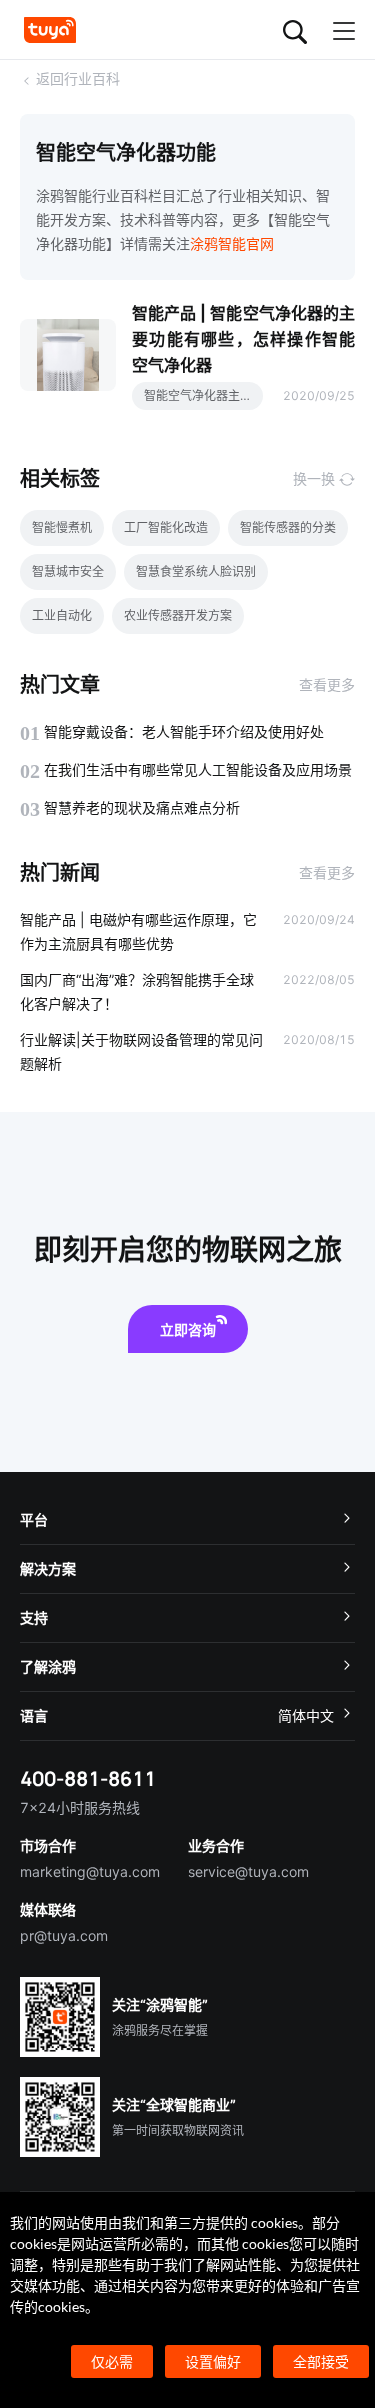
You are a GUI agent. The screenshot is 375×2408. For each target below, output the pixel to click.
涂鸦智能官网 (232, 243)
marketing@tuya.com (90, 1871)
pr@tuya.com (64, 1935)
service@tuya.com (248, 1871)
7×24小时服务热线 (80, 1807)
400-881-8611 (88, 1778)
